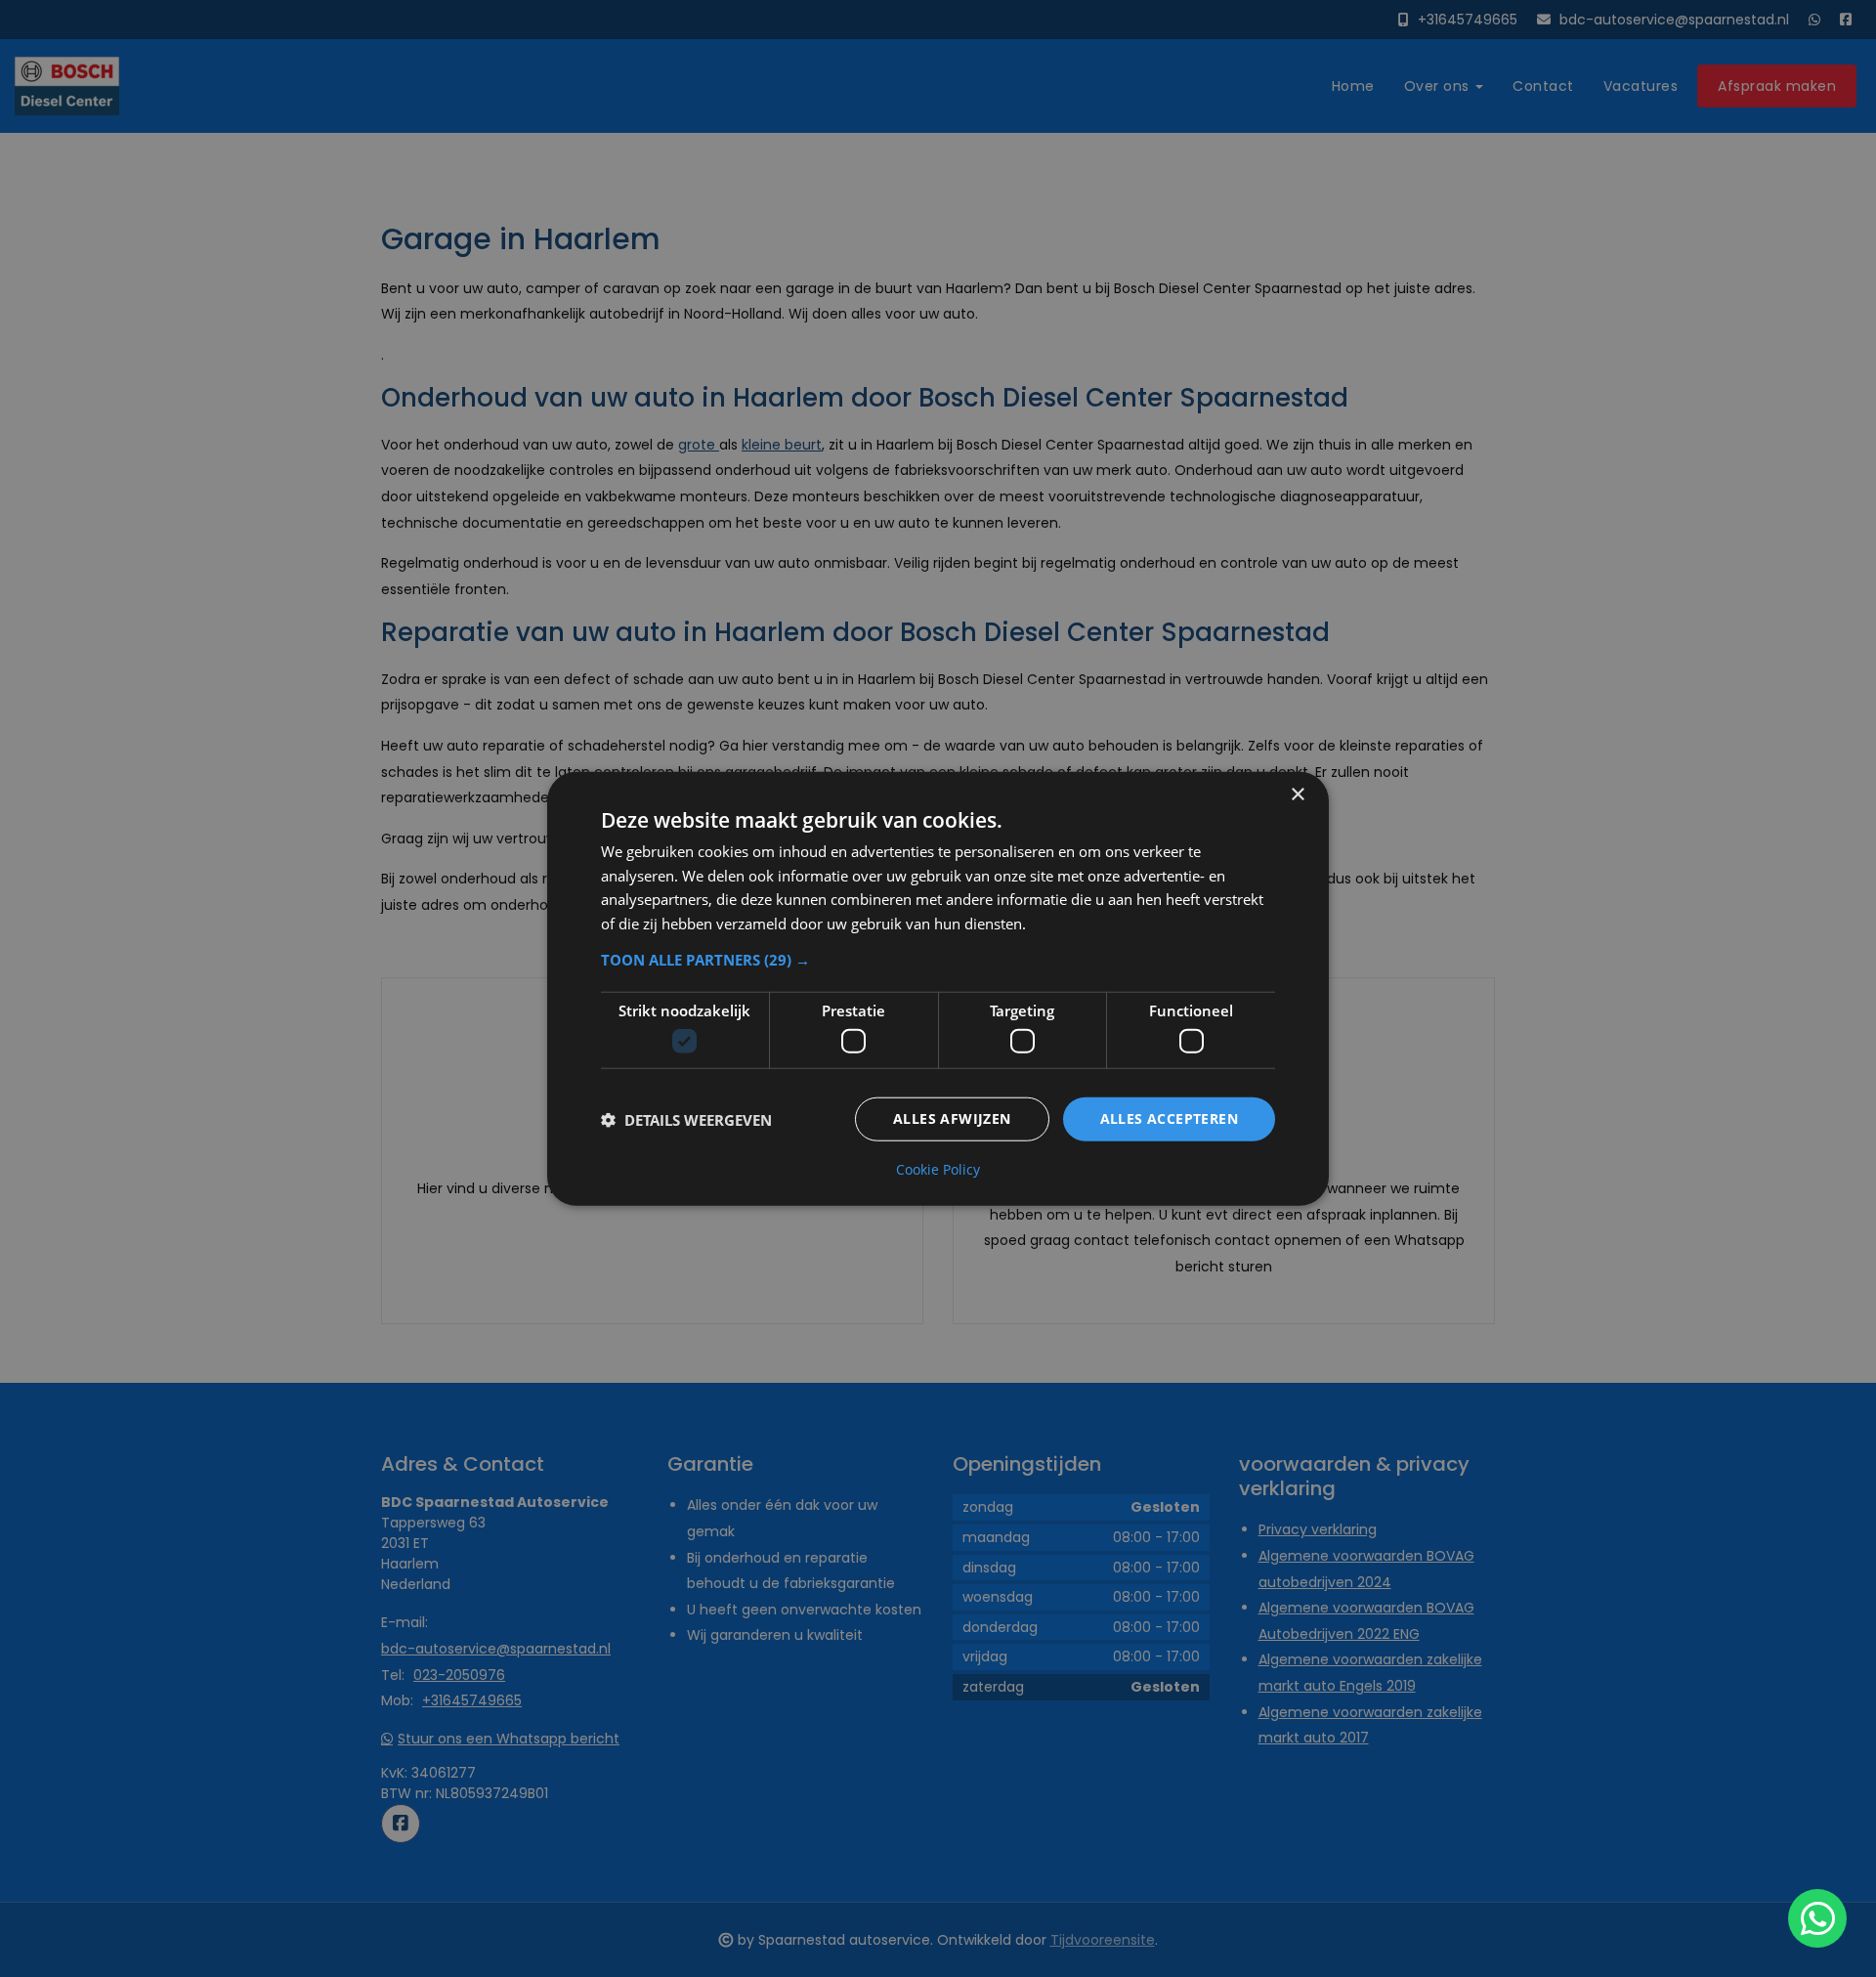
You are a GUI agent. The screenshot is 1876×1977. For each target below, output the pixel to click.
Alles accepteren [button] (1169, 1118)
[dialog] (938, 988)
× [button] (1297, 794)
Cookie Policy (938, 1170)
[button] (938, 960)
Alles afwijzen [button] (952, 1118)
